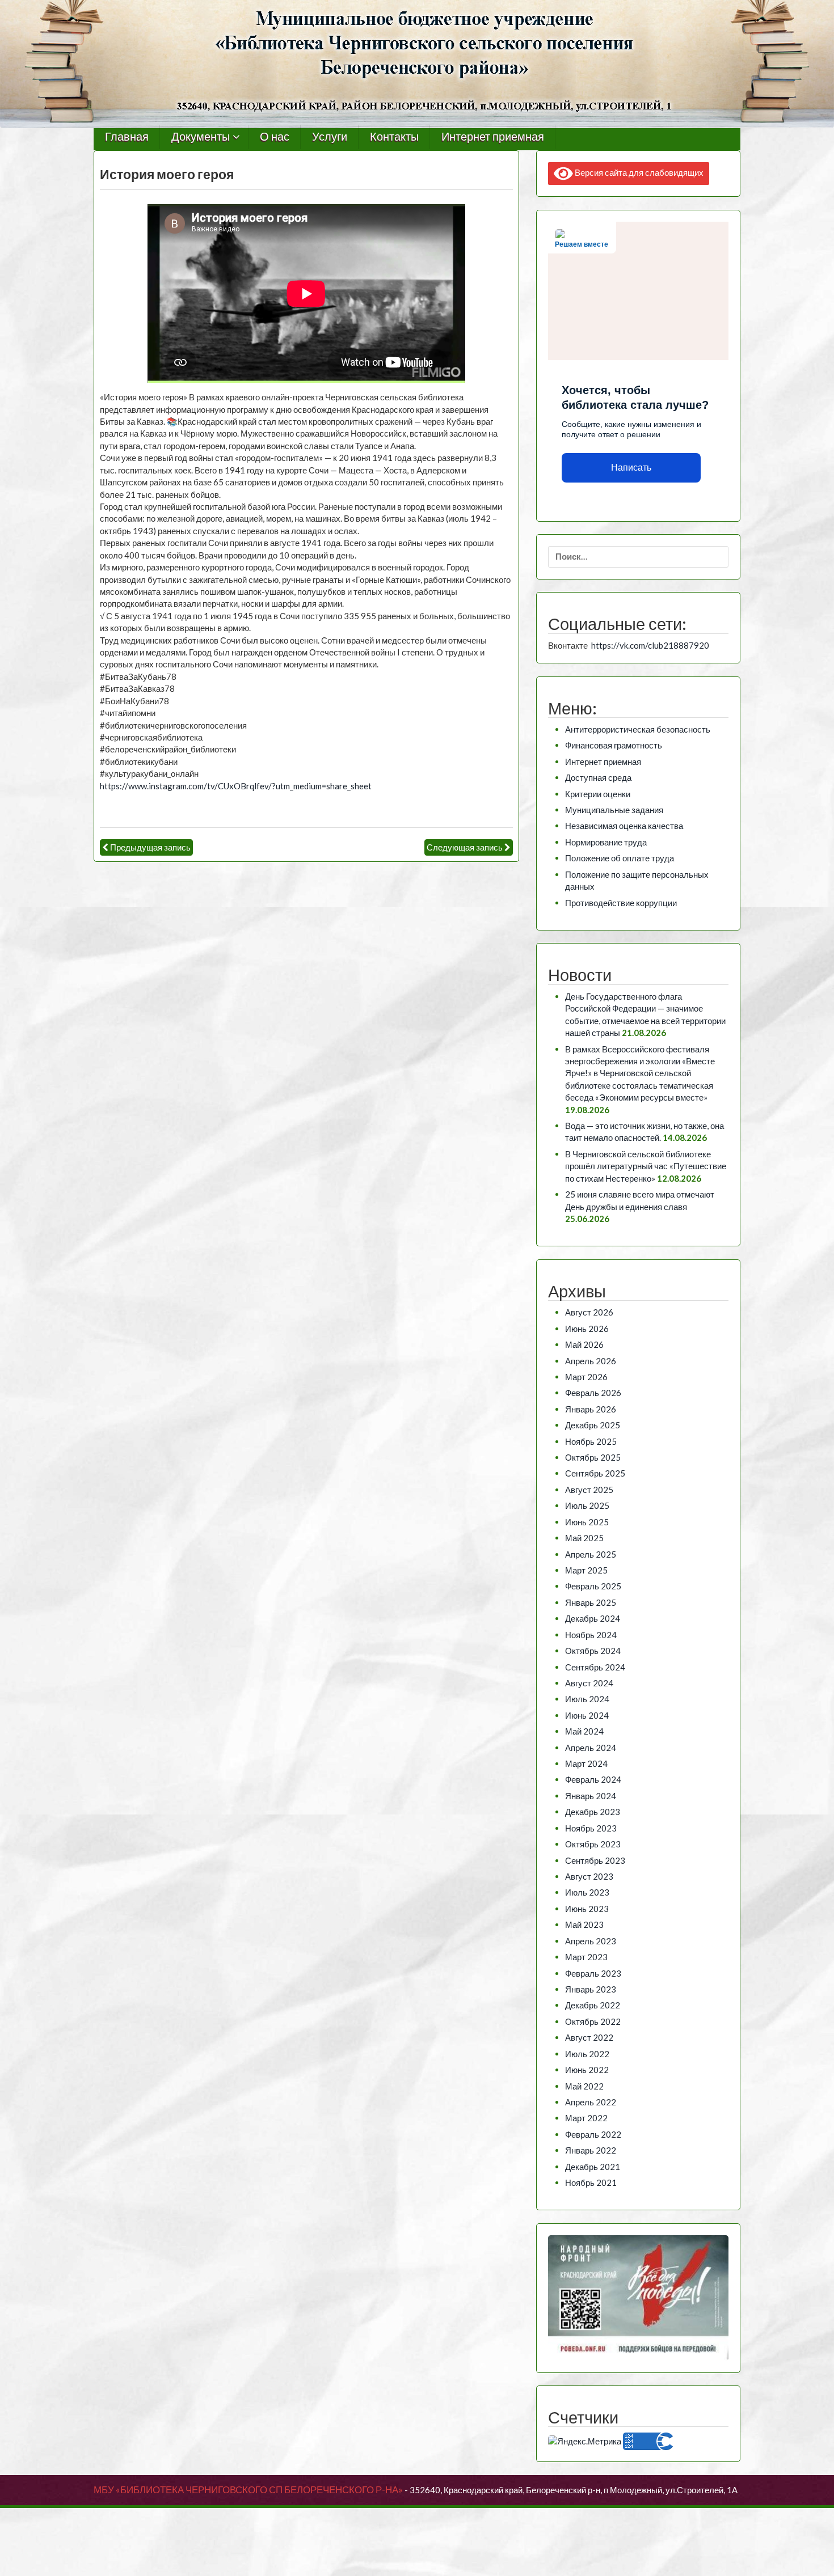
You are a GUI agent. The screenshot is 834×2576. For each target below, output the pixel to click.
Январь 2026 (591, 1409)
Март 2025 (586, 1570)
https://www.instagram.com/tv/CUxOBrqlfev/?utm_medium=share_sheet (236, 786)
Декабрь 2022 (593, 2005)
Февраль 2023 (593, 1973)
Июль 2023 (587, 1892)
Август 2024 (589, 1683)
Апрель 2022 (591, 2102)
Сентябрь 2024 (595, 1667)
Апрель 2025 (591, 1554)
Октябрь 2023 (593, 1844)
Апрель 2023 (591, 1941)
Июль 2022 (587, 2054)
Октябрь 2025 (593, 1457)
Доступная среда (598, 777)
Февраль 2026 (593, 1393)
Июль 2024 (587, 1699)
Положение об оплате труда (620, 858)
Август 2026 (589, 1312)
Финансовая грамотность (614, 745)
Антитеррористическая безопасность (638, 729)
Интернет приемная (493, 137)
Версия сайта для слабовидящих (638, 172)
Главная (127, 137)
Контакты (394, 137)
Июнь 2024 (587, 1715)
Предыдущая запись (150, 847)
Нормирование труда (606, 842)
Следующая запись (465, 847)
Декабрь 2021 (593, 2167)
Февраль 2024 (593, 1779)
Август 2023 (589, 1876)
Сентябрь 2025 (595, 1473)
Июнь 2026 (587, 1329)
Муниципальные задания (614, 810)
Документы (201, 137)
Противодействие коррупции (621, 903)
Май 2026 (584, 1344)
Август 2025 (589, 1490)
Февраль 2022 (593, 2134)
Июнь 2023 (587, 1909)
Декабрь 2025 (593, 1425)
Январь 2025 (591, 1602)
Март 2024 (586, 1763)
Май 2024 (584, 1731)
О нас (275, 137)
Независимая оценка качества (624, 826)
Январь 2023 (591, 1989)
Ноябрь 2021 (591, 2182)
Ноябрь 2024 (591, 1635)
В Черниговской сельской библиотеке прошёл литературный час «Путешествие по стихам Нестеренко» (646, 1166)
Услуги (330, 137)
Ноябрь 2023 (591, 1828)
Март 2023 (586, 1957)
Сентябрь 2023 (595, 1860)
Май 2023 (584, 1924)
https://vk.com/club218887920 (650, 645)
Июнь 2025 (587, 1522)
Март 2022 (586, 2118)
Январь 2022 (591, 2150)
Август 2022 (589, 2037)
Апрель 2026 (591, 1361)
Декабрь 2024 (593, 1618)
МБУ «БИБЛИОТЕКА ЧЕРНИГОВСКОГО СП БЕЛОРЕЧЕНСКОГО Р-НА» (248, 2490)
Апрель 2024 (591, 1748)
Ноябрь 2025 (591, 1441)
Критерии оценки (598, 794)
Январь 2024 (591, 1796)
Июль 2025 (587, 1505)
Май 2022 (584, 2086)
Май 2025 (584, 1538)
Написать (631, 468)
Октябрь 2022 (593, 2021)
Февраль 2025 (593, 1586)
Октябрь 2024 (593, 1651)
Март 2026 (586, 1377)
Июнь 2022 (587, 2070)
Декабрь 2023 (593, 1812)
